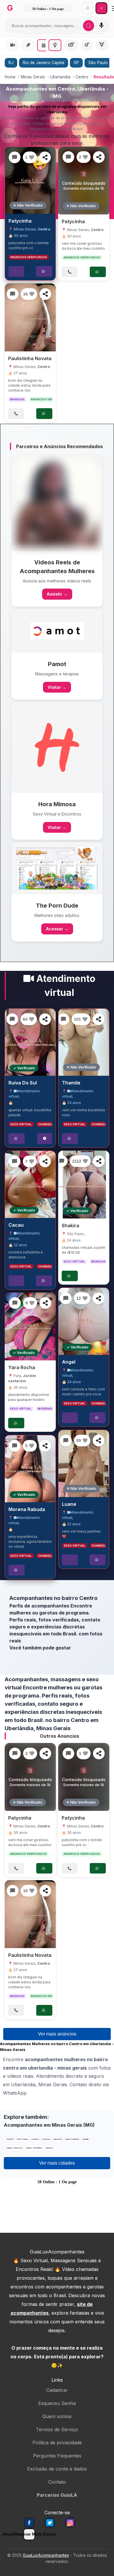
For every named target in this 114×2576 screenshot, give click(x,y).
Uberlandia (60, 77)
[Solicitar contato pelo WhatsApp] (44, 271)
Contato (57, 2482)
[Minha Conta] (88, 8)
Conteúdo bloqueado (84, 181)
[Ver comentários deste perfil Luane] (66, 1441)
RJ (11, 63)
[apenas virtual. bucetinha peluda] (30, 1042)
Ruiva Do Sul (23, 1083)
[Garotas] (55, 45)
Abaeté (10, 2139)
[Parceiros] (57, 503)
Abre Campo (22, 2139)
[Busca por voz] (101, 26)
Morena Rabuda (27, 1509)
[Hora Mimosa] (57, 747)
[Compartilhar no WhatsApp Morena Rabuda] (45, 1446)
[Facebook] (29, 2523)
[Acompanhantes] (44, 45)
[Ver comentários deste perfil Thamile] (63, 1019)
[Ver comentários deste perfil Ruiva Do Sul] (12, 1019)
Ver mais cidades (57, 2163)
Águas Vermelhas (34, 2148)
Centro (82, 77)
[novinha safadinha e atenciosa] (30, 1184)
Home (10, 77)
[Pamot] (57, 631)
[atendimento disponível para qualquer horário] (30, 1326)
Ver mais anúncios (57, 2034)
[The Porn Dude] (57, 868)
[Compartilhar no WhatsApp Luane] (99, 1441)
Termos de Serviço (57, 2429)
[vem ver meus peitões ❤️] (84, 1464)
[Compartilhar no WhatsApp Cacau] (45, 1161)
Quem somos (57, 2416)
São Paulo (76, 1234)
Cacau (16, 1225)
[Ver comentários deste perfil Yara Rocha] (15, 1303)
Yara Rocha (22, 1367)
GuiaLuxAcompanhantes (46, 2555)
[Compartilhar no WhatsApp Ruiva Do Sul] (45, 1019)
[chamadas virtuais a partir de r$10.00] (84, 1185)
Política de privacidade (57, 2443)
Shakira (70, 1226)
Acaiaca (35, 2139)
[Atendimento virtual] (12, 45)
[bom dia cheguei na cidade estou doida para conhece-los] (30, 317)
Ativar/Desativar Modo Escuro (29, 2534)
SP (76, 63)
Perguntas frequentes (57, 2456)
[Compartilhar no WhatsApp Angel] (99, 1298)
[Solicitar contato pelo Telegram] (45, 1139)
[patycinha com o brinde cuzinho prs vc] (30, 180)
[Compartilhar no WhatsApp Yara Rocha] (45, 1303)
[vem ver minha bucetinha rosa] (84, 1042)
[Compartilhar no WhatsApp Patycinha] (45, 157)
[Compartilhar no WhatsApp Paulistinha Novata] (45, 294)
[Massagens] (28, 45)
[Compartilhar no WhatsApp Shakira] (99, 1161)
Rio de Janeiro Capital (44, 63)
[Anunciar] (101, 8)
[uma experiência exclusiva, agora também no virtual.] (30, 1469)
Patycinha (20, 221)
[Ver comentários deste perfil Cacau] (15, 1161)
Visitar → (57, 687)
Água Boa (58, 2139)
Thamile (71, 1083)
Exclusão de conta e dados (57, 2469)
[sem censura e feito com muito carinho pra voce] (84, 1321)
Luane (69, 1504)
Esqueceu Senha (57, 2403)
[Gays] (71, 45)
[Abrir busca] (89, 26)
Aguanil (85, 2139)
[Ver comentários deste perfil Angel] (66, 1298)
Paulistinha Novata (30, 358)
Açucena (46, 2139)
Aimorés (49, 2148)
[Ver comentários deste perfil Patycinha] (15, 157)
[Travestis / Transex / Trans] (102, 45)
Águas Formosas (15, 2148)
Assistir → (57, 594)
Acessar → (57, 929)
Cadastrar (57, 2390)
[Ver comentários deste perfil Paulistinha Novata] (13, 294)
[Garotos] (87, 45)
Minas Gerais (33, 77)
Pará (17, 1376)
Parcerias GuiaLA (57, 2495)
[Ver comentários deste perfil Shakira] (62, 1161)
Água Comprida (72, 2139)
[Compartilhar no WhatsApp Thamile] (99, 1019)
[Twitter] (50, 2523)
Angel (69, 1362)
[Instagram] (70, 2523)
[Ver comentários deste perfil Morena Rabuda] (15, 1446)
